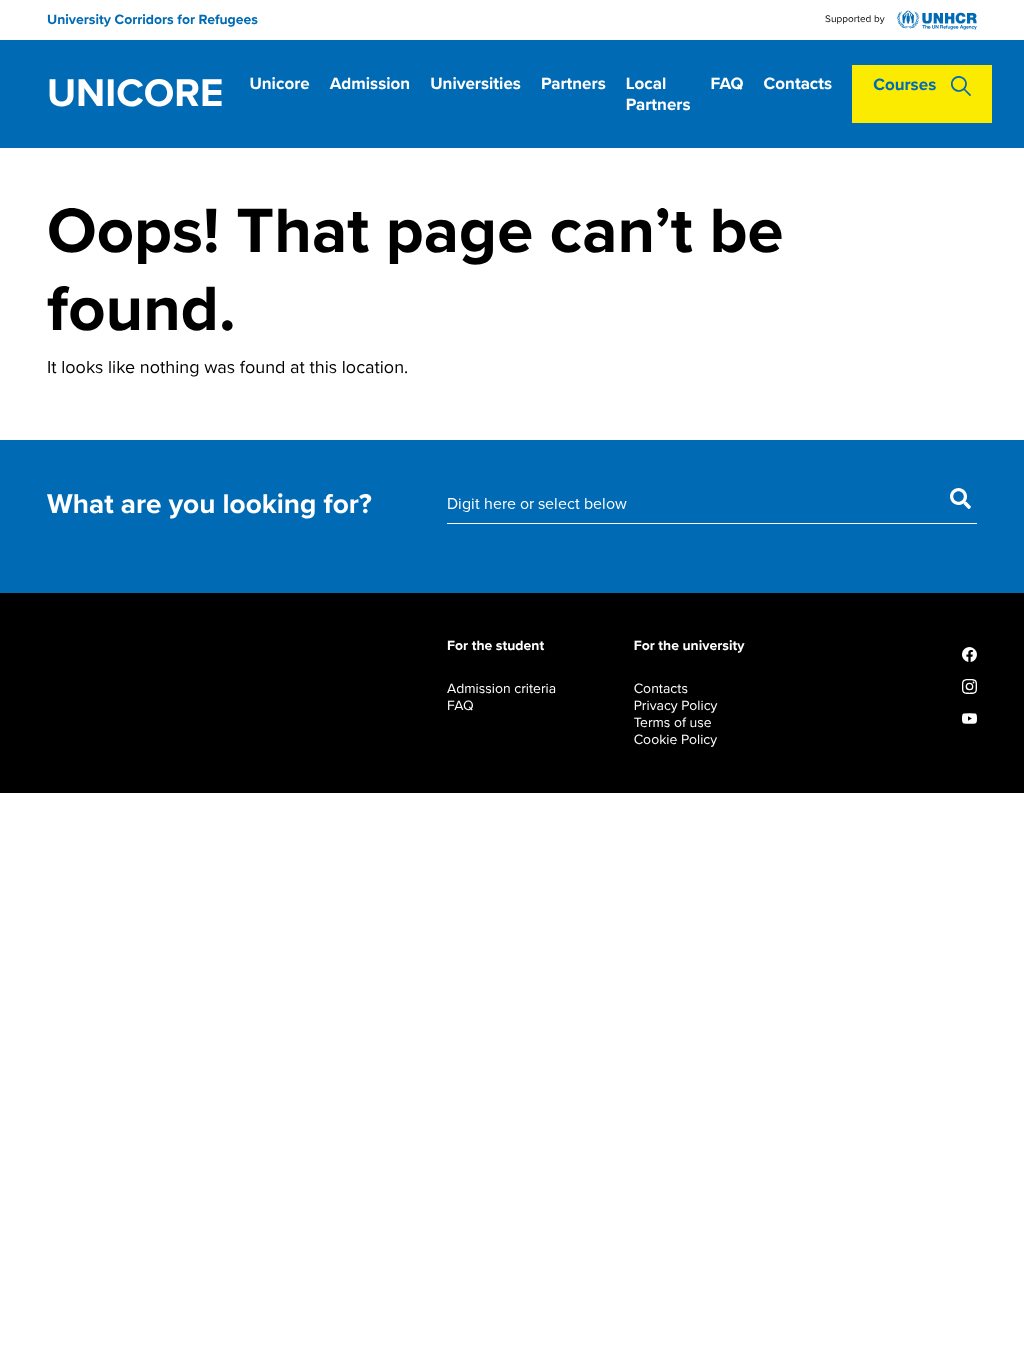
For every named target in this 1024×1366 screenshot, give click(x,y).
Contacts (798, 83)
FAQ (727, 83)
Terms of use (673, 722)
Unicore (135, 94)
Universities (475, 83)
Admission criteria (501, 688)
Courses (904, 84)
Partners (573, 83)
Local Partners (658, 94)
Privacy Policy (676, 705)
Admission (370, 83)
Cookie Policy (675, 739)
